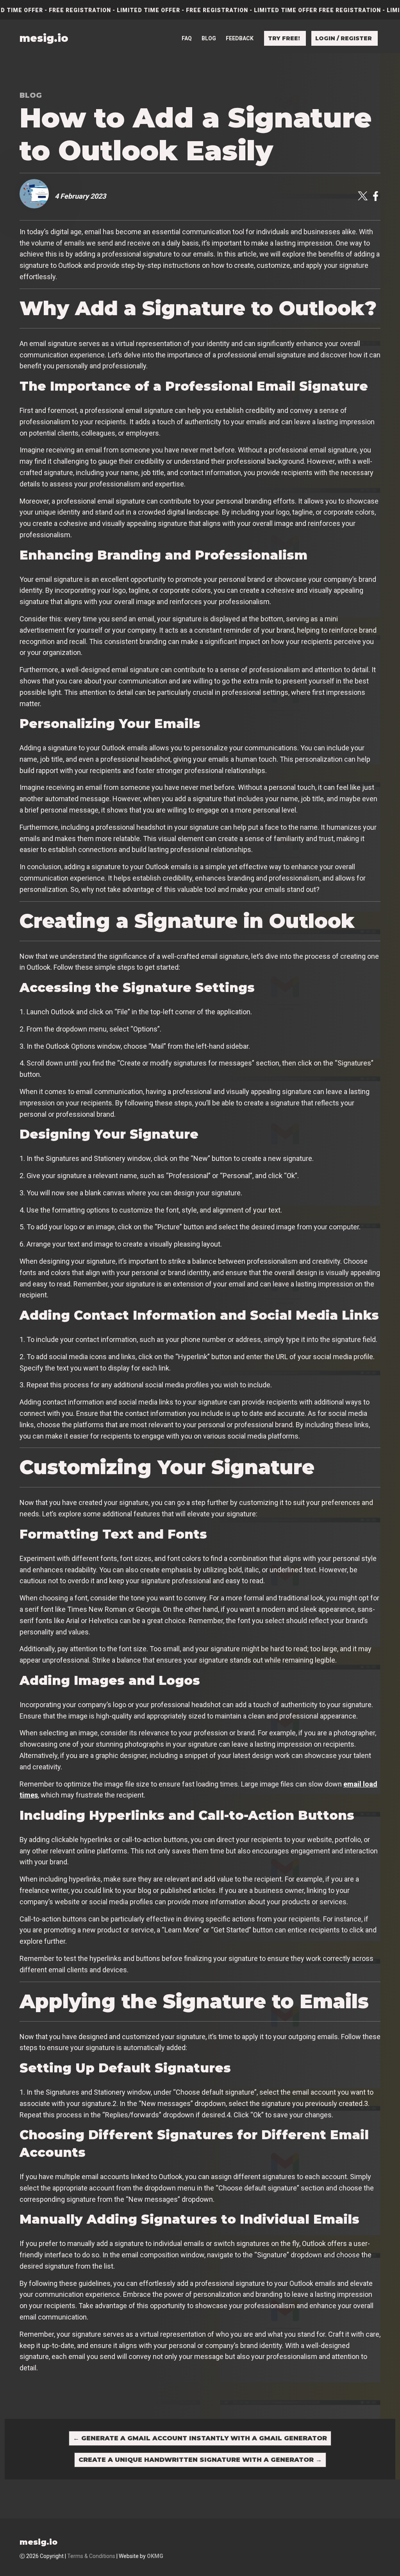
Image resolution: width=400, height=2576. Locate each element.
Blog (209, 38)
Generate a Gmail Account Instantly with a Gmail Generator (200, 2438)
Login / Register (344, 38)
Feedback (240, 38)
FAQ (187, 38)
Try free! (284, 38)
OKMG (155, 2556)
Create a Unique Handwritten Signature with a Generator (200, 2460)
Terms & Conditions (91, 2556)
